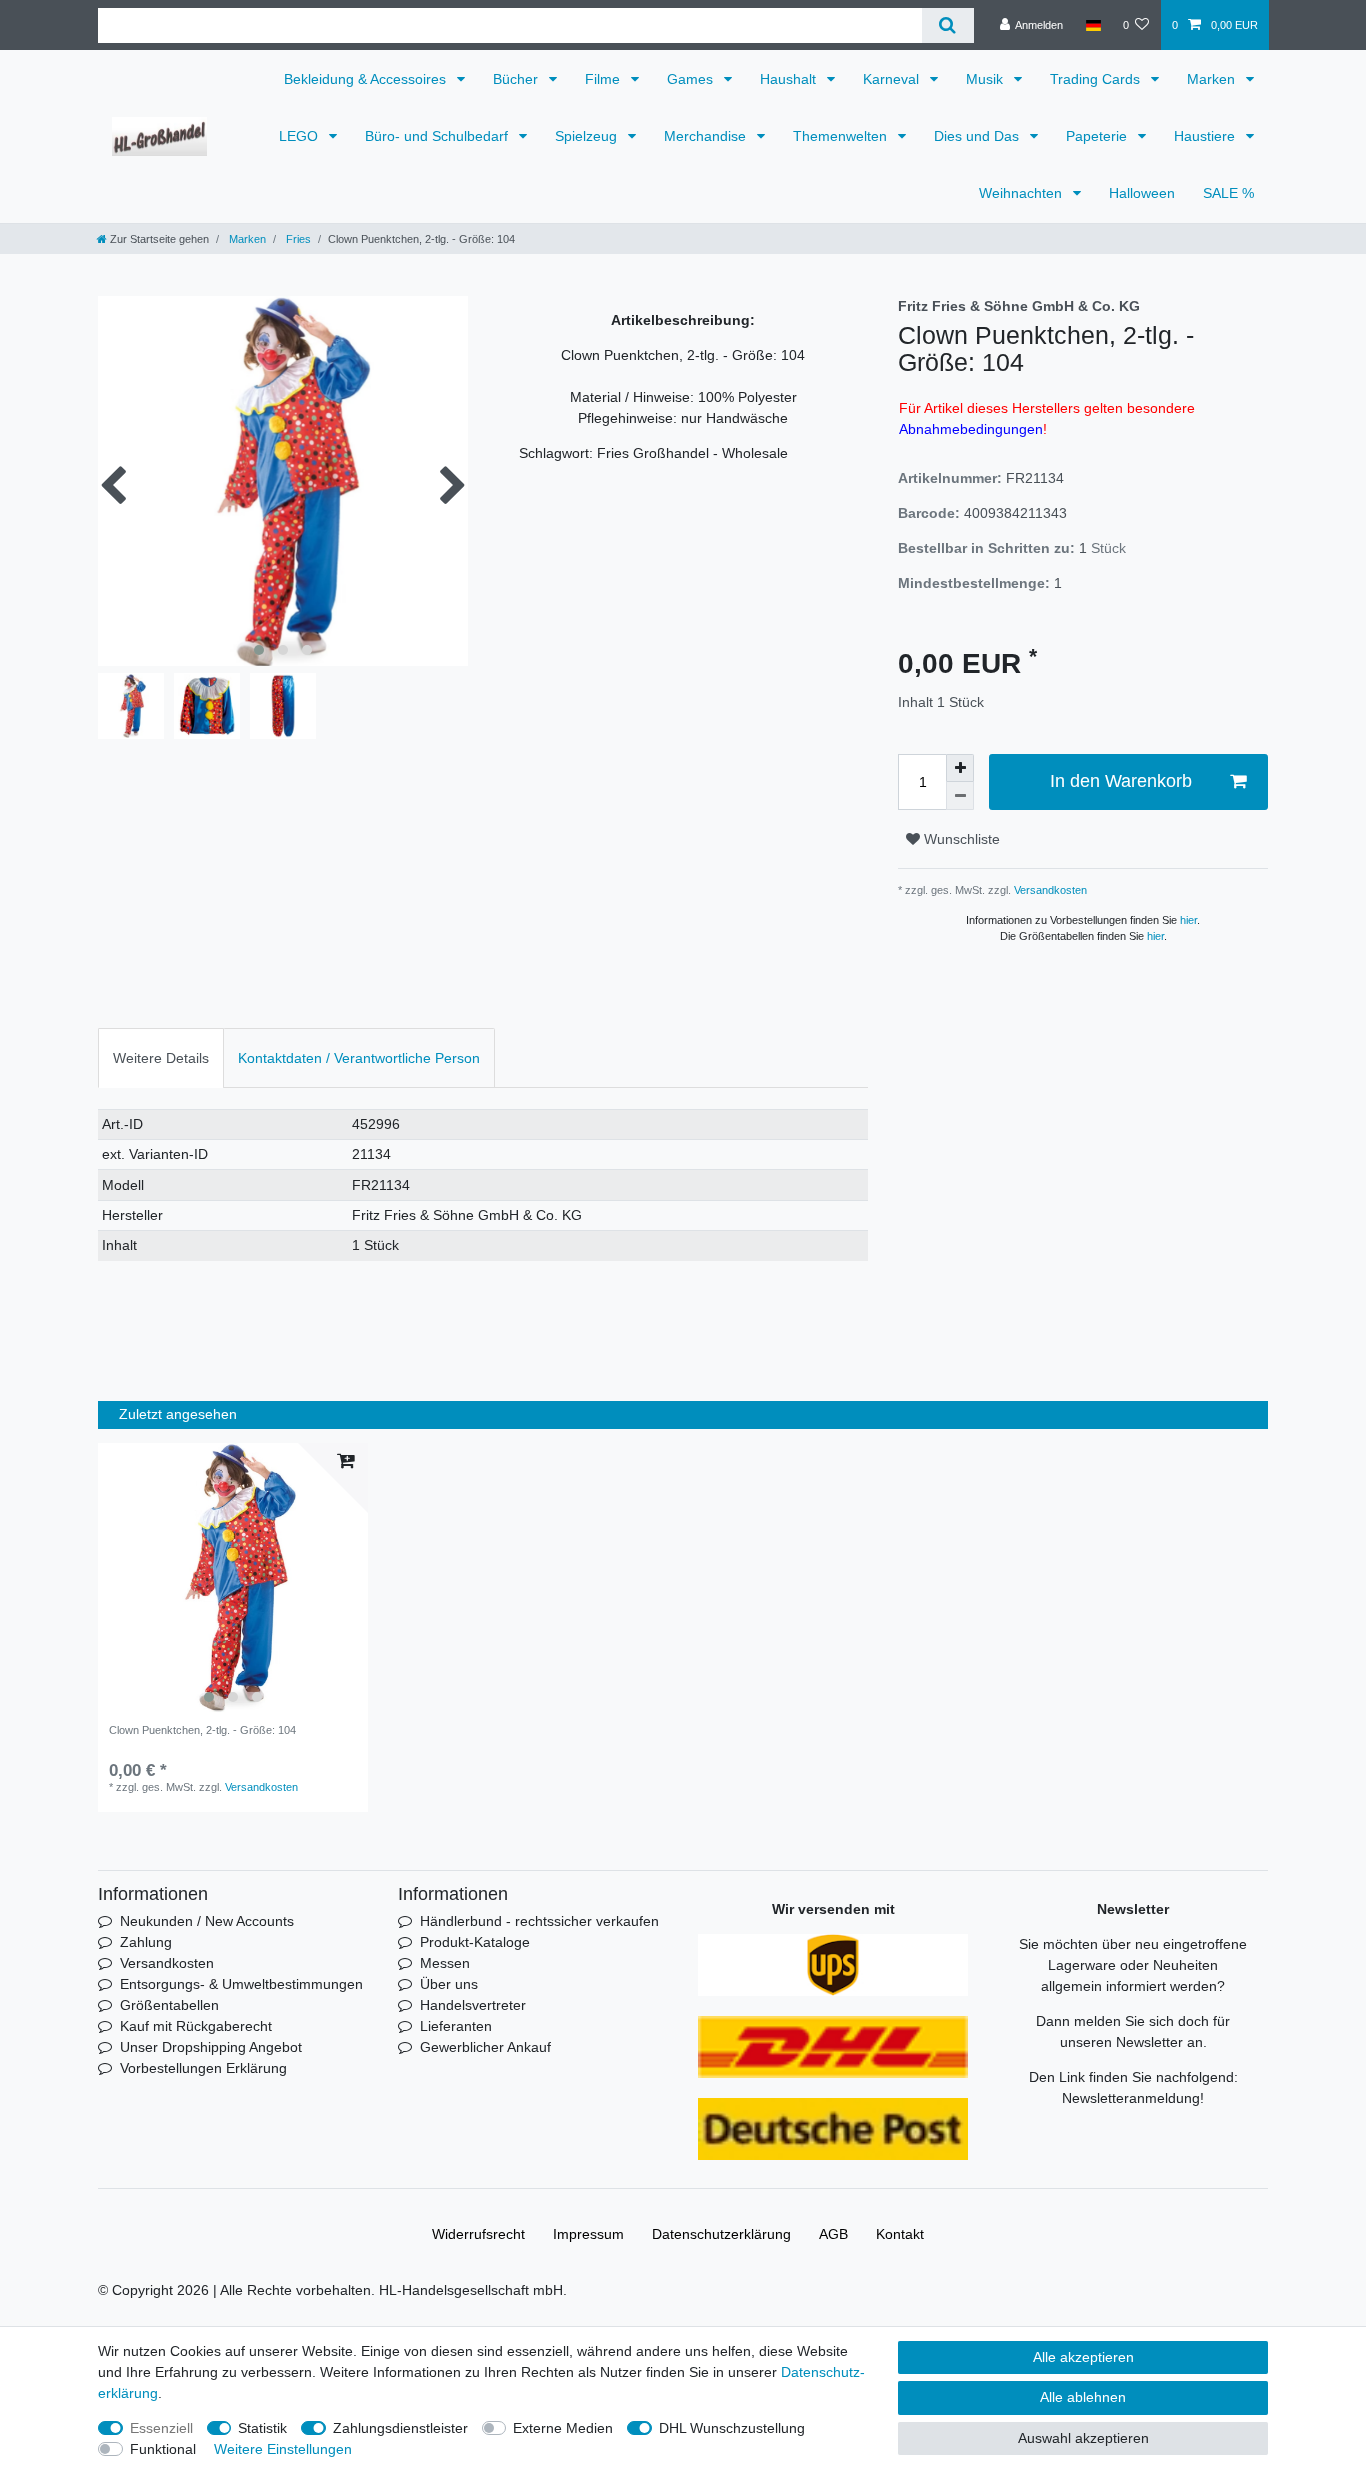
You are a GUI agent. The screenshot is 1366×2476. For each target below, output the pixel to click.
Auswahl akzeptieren (1083, 2438)
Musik (986, 79)
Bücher (517, 79)
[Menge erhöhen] (960, 768)
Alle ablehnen (1083, 2397)
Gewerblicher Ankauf (485, 2047)
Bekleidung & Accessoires (367, 79)
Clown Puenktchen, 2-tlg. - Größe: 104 (202, 1730)
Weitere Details (161, 1058)
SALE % (1228, 193)
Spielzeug (588, 136)
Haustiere (1206, 136)
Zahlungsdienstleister (400, 2428)
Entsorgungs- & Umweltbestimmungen (241, 1984)
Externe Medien (563, 2428)
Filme (604, 79)
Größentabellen (169, 2005)
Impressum (588, 2234)
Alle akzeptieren (1083, 2357)
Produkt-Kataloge (475, 1942)
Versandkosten (1049, 890)
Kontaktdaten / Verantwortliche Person (359, 1058)
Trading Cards (1097, 79)
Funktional (163, 2449)
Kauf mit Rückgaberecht (196, 2026)
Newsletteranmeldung (1131, 2098)
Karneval (893, 79)
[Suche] (947, 25)
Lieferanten (456, 2026)
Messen (445, 1963)
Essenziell (161, 2428)
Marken (1213, 79)
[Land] (1092, 25)
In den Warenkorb (1121, 781)
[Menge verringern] (960, 796)
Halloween (1142, 193)
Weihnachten (1022, 193)
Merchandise (707, 136)
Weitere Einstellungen (283, 2449)
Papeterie (1098, 136)
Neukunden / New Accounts (207, 1921)
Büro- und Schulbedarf (438, 136)
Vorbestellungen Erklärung (203, 2068)
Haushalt (790, 79)
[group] (233, 1578)
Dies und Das (978, 136)
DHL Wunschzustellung (732, 2428)
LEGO (300, 136)
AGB (833, 2234)
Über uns (449, 1984)
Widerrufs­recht (478, 2234)
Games (692, 79)
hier (1188, 920)
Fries (297, 239)
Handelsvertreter (473, 2005)
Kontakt (900, 2234)
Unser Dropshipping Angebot (211, 2047)
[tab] (161, 1057)
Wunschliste (960, 839)
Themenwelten (842, 136)
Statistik (262, 2428)
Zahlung (146, 1942)
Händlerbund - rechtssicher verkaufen (539, 1921)
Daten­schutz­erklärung (721, 2234)
